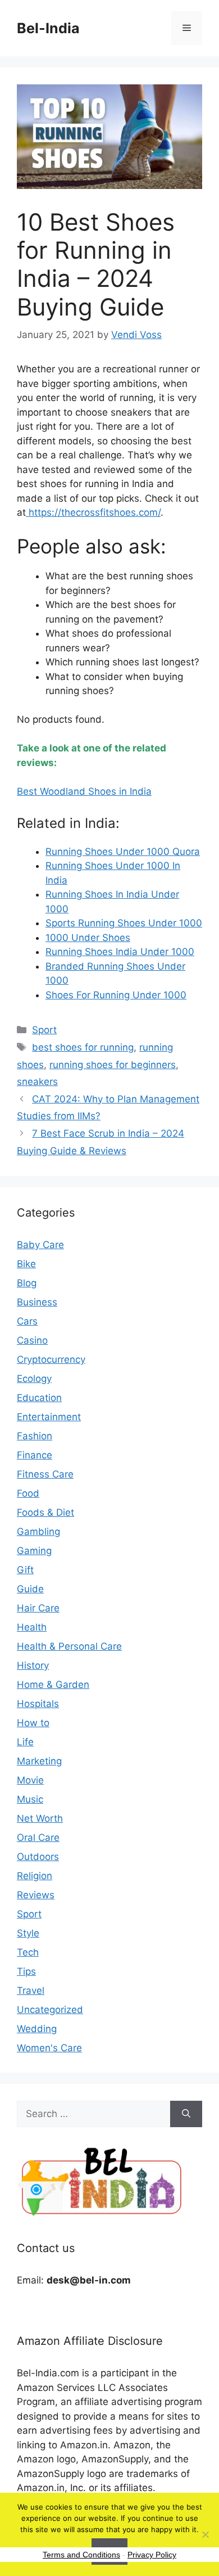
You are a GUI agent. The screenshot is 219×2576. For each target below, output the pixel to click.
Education (39, 1398)
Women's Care (49, 2048)
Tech (28, 1952)
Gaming (34, 1551)
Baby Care (40, 1245)
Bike (26, 1264)
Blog (27, 1283)
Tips (26, 1971)
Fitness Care (45, 1474)
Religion (35, 1876)
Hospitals (38, 1704)
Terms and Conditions (81, 2555)
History (33, 1665)
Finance (35, 1455)
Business (37, 1302)
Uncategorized (50, 2010)
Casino (32, 1340)
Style (28, 1933)
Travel (31, 1990)
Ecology (34, 1379)
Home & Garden (53, 1685)
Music (30, 1799)
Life (25, 1742)
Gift (25, 1570)
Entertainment (49, 1417)
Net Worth (40, 1818)
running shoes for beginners (113, 1065)
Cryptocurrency (51, 1359)
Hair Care (38, 1608)
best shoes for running (83, 1047)
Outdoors (38, 1857)
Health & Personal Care (69, 1646)
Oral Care (38, 1838)
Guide (30, 1589)
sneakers (37, 1082)
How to (33, 1723)
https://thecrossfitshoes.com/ (93, 512)
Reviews (36, 1895)
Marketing (39, 1761)
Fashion (35, 1436)
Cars (27, 1321)
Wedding (37, 2029)
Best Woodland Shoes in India (84, 791)
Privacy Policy (152, 2555)
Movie (30, 1780)
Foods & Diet (45, 1512)
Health (32, 1627)
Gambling (38, 1532)
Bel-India (48, 28)
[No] (205, 2534)
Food (28, 1493)
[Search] (186, 2114)
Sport (44, 1030)
